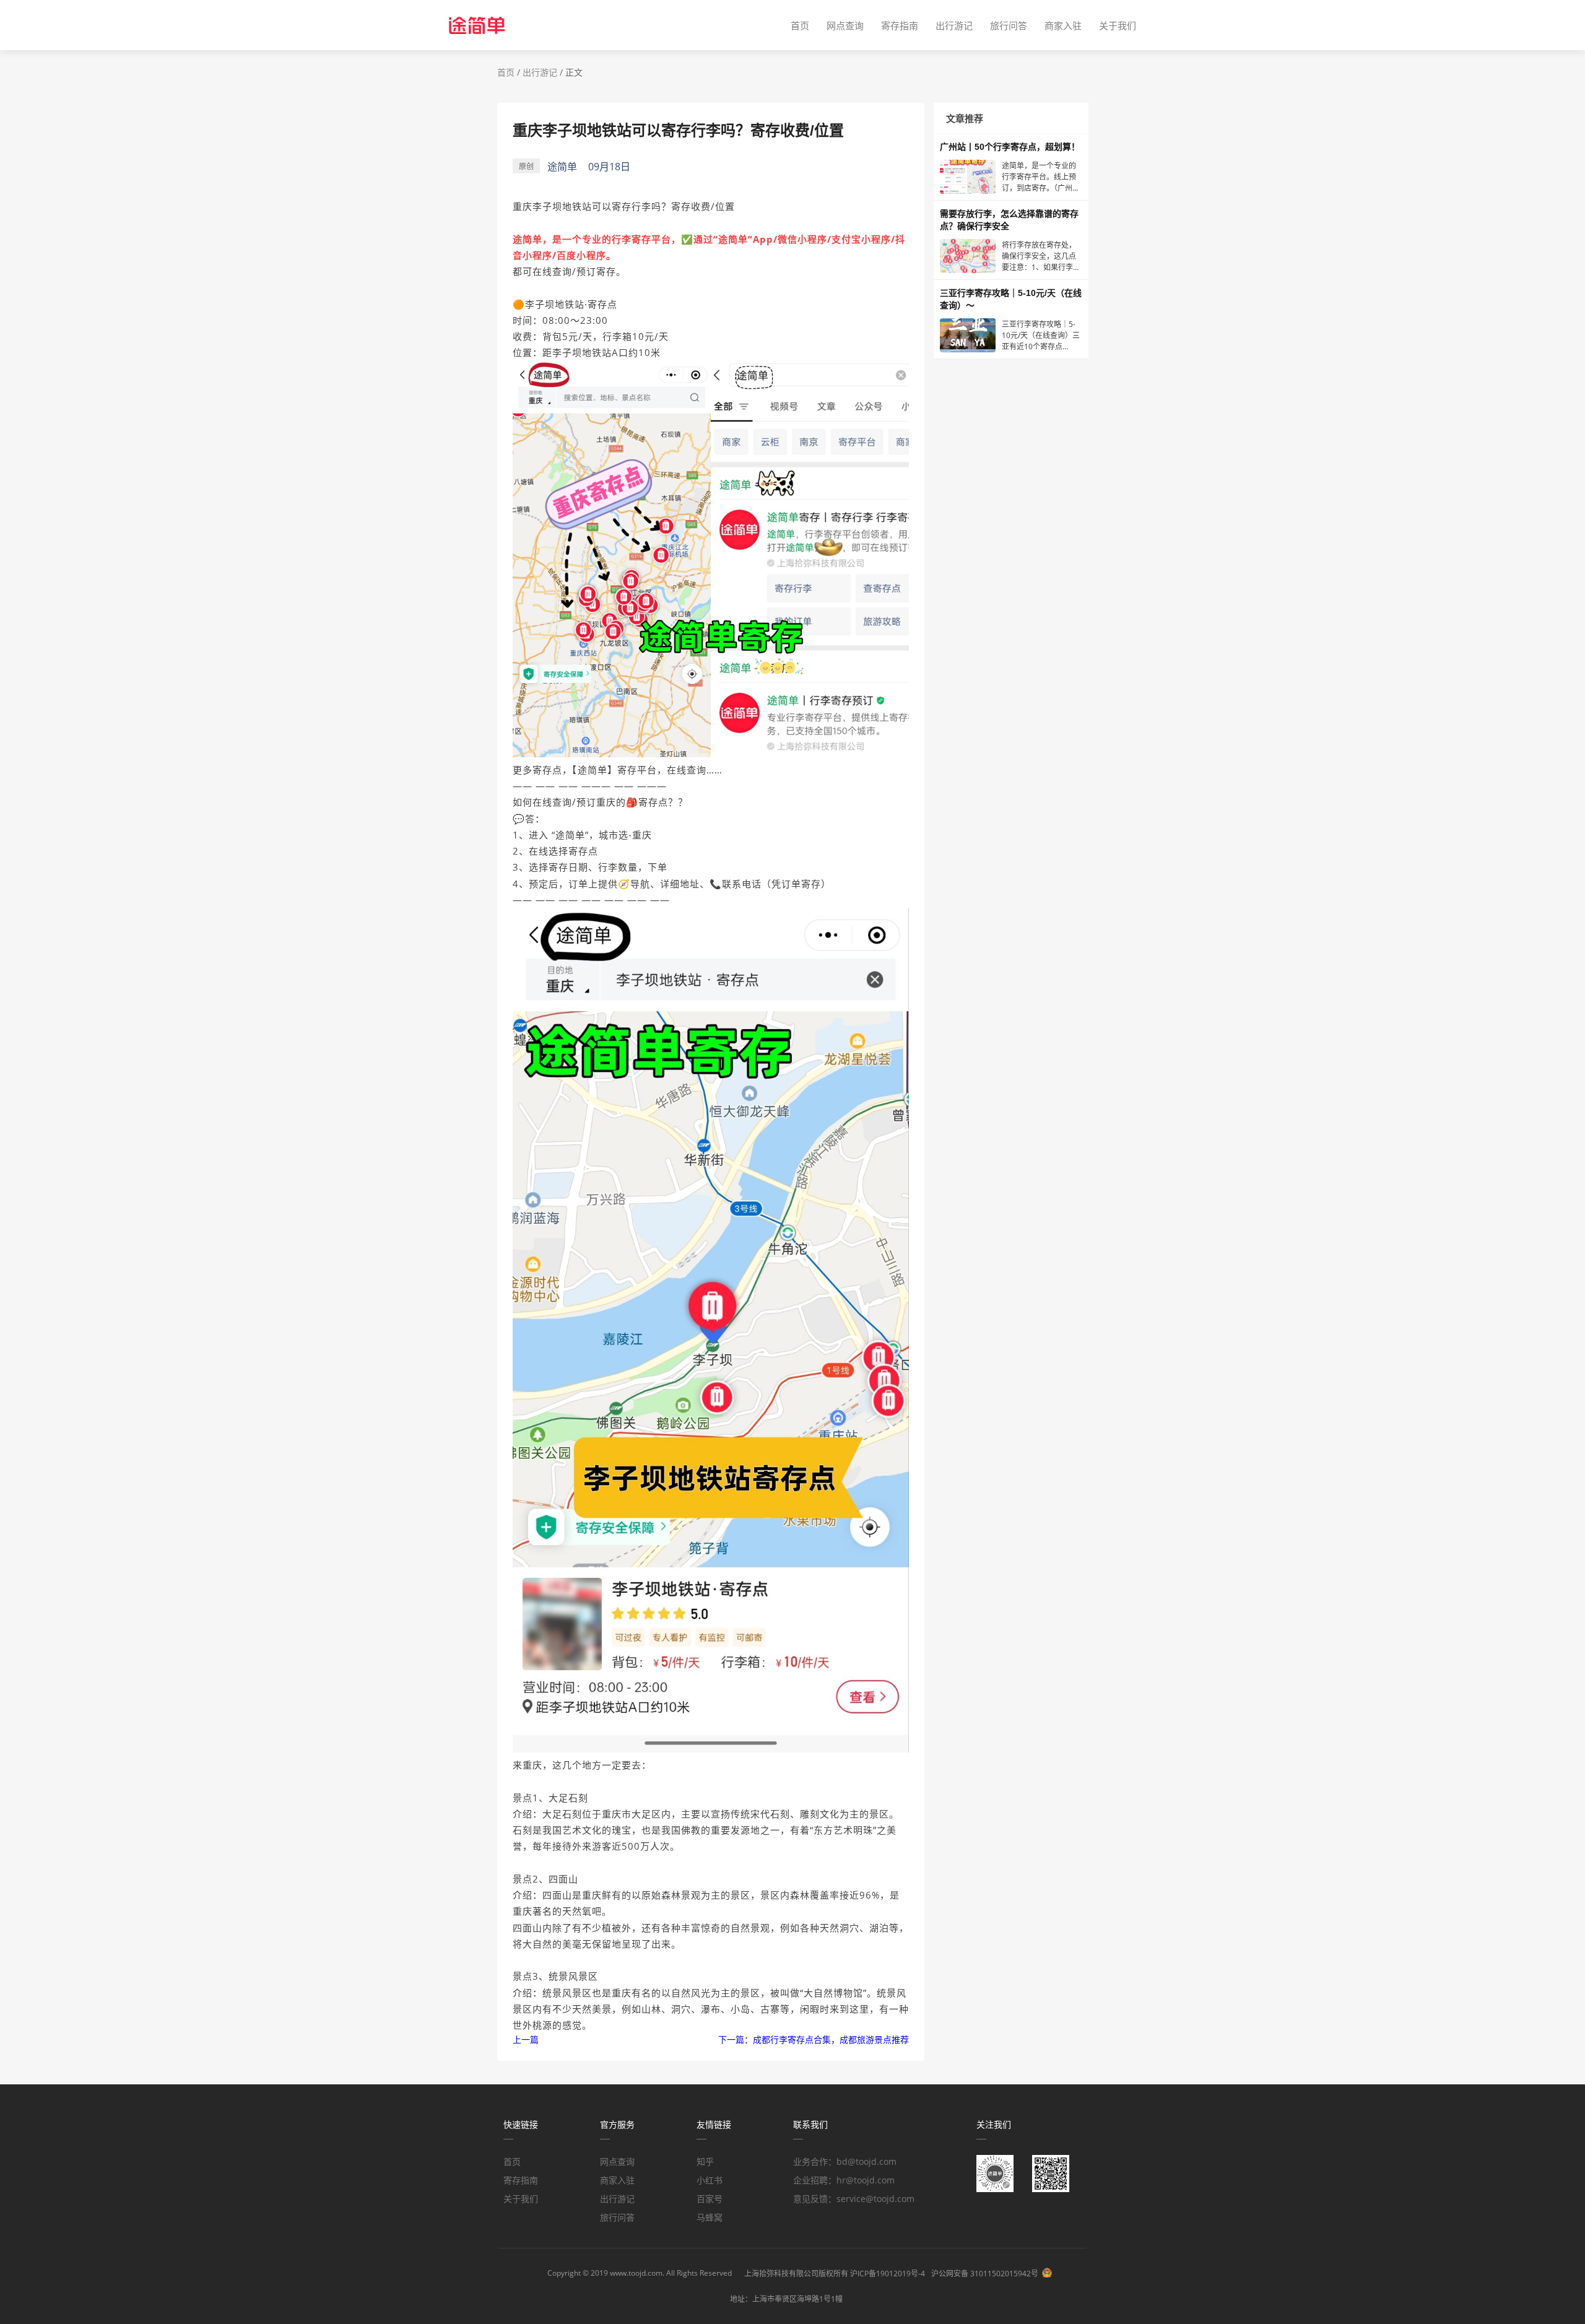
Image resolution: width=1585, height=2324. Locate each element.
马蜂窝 (710, 2217)
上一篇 (526, 2039)
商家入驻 (1063, 25)
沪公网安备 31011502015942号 (985, 2274)
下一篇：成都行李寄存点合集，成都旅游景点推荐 (814, 2039)
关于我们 (1118, 25)
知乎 (705, 2161)
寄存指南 (900, 25)
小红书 (710, 2180)
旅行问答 (1009, 25)
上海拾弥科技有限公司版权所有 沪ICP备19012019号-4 (835, 2274)
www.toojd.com (636, 2273)
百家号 (710, 2199)
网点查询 (845, 25)
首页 (800, 25)
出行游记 (954, 25)
